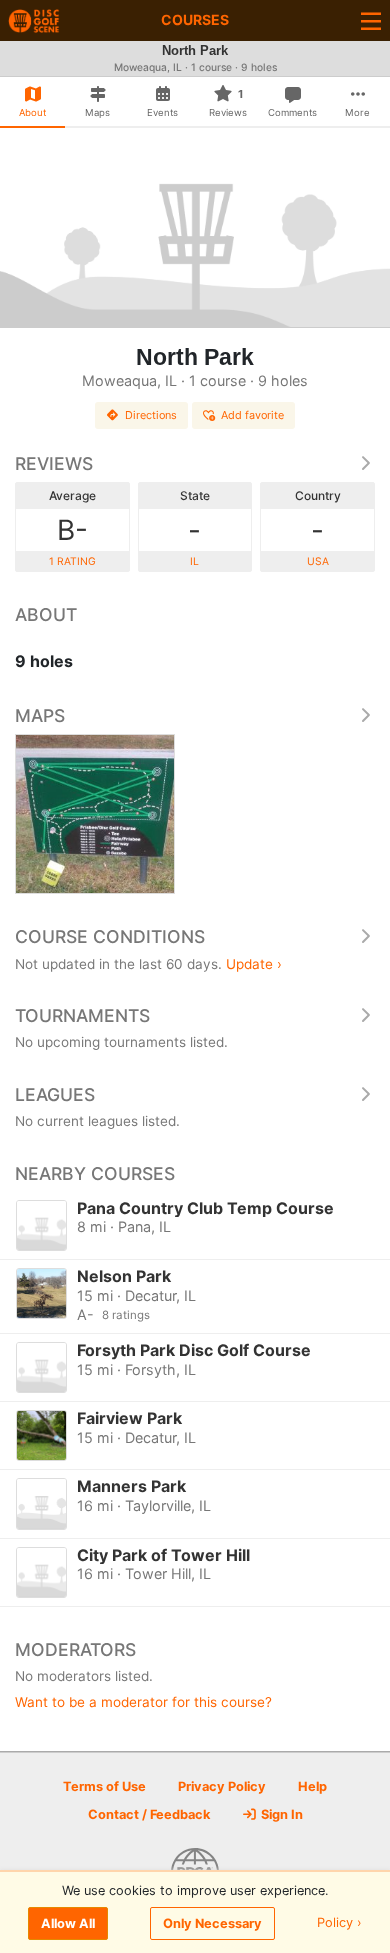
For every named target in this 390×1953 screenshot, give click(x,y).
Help (312, 1786)
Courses (195, 19)
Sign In (280, 1814)
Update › (254, 964)
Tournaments (82, 1015)
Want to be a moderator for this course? (143, 1702)
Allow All (68, 1923)
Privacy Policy (222, 1786)
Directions (151, 415)
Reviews (54, 463)
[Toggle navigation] (371, 20)
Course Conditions (110, 936)
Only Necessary (212, 1923)
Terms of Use (104, 1786)
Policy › (339, 1923)
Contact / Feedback (149, 1814)
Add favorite (252, 415)
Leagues (55, 1094)
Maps (40, 715)
